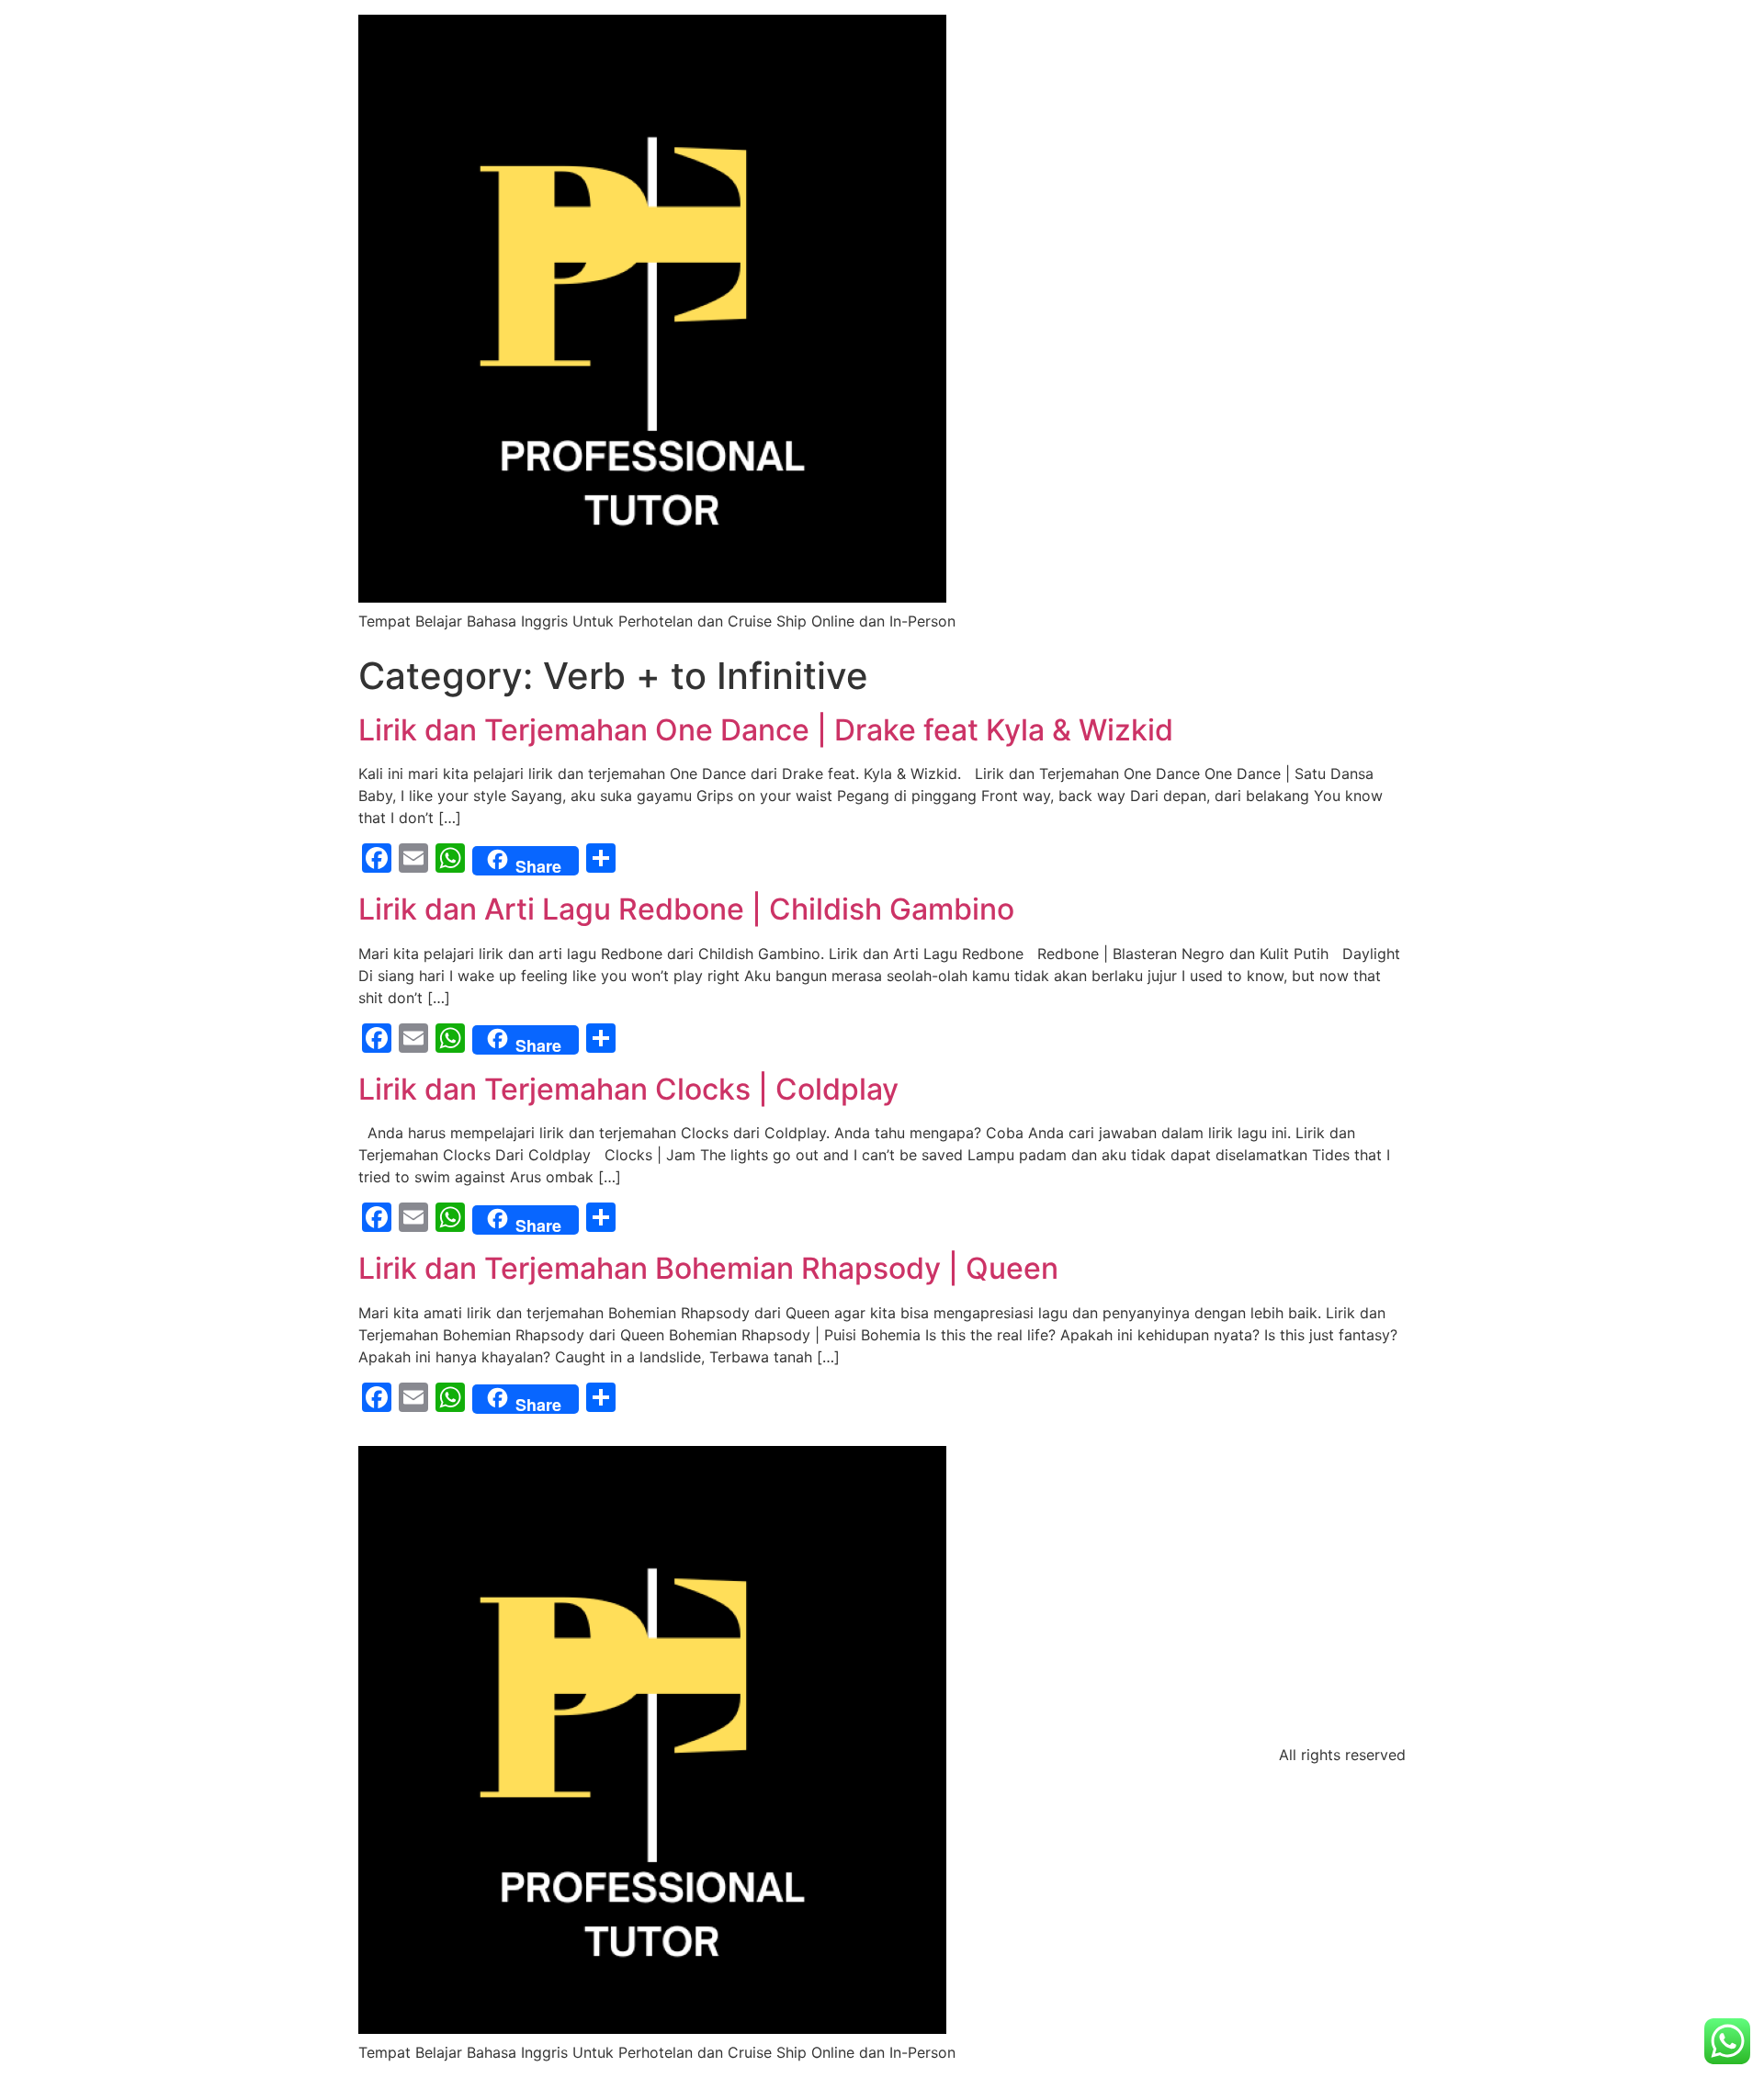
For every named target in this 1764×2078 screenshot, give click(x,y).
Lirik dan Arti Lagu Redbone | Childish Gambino (686, 909)
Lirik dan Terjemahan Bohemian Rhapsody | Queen (708, 1268)
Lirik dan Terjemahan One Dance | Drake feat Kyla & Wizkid (766, 730)
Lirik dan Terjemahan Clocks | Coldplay (628, 1089)
